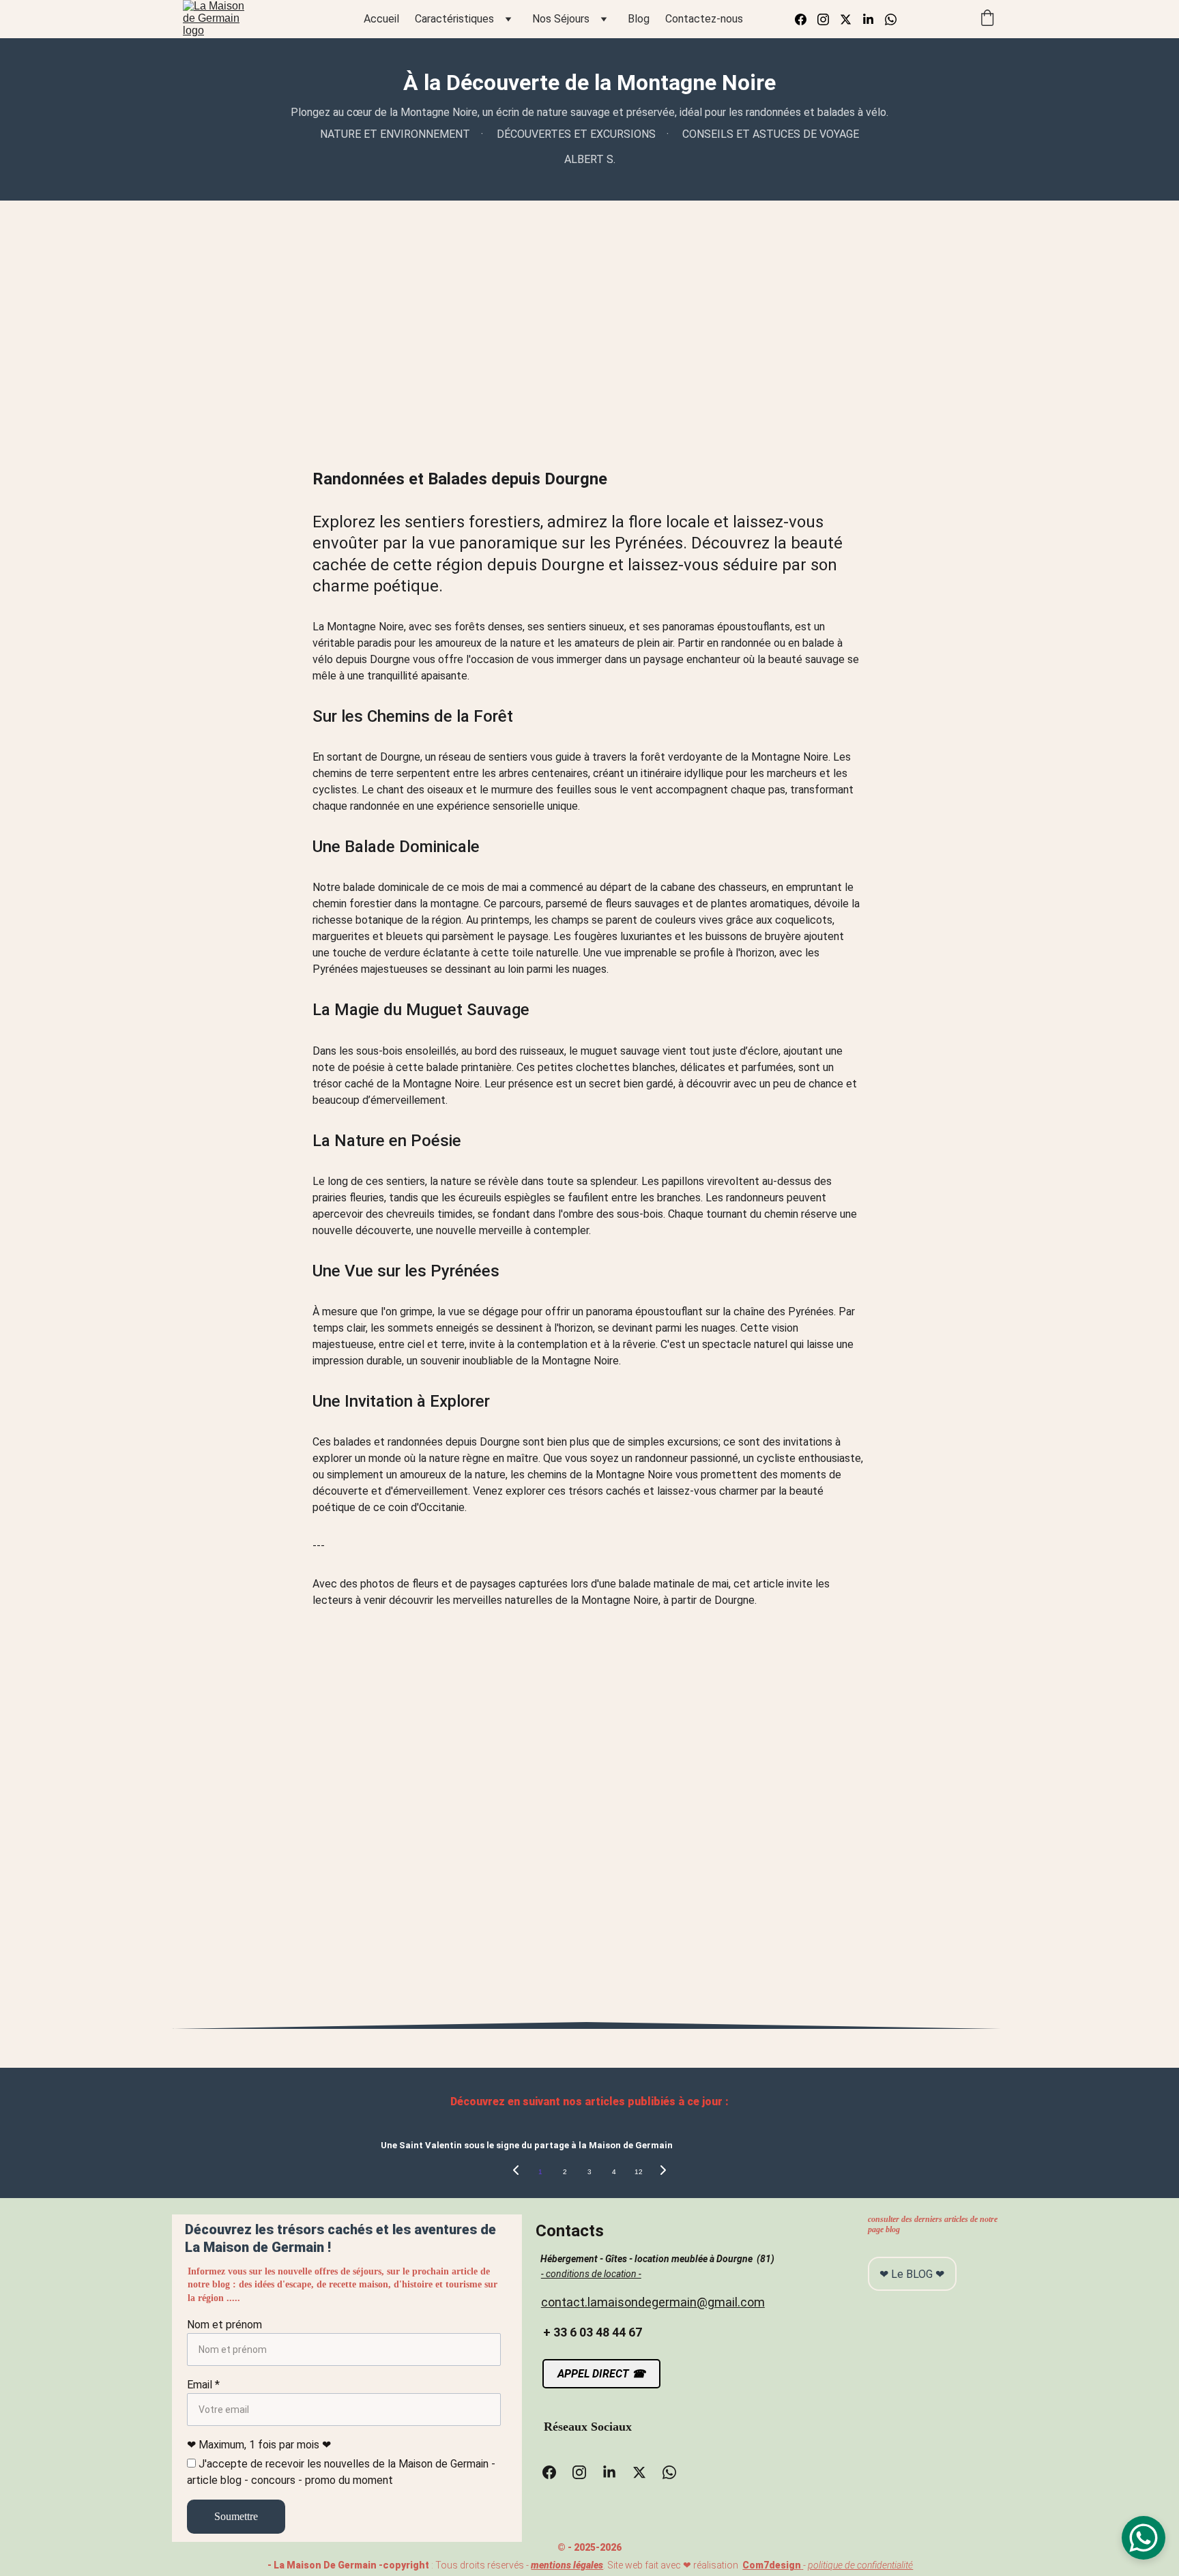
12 (639, 2172)
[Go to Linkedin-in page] (874, 19)
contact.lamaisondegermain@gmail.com (653, 2302)
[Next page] (663, 2172)
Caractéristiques (454, 19)
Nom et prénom (224, 2325)
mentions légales (567, 2565)
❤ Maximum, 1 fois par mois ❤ (259, 2445)
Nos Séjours (561, 19)
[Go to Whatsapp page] (891, 19)
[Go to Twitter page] (851, 19)
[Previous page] (516, 2172)
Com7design (772, 2565)
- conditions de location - (591, 2274)
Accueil (381, 19)
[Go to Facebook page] (806, 19)
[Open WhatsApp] (1144, 2538)
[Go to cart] (987, 19)
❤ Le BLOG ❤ (912, 2274)
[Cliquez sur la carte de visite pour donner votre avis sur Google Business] (861, 2431)
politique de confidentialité (860, 2565)
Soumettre (236, 2516)
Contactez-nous (704, 19)
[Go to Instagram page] (829, 19)
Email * (203, 2385)
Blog (639, 19)
